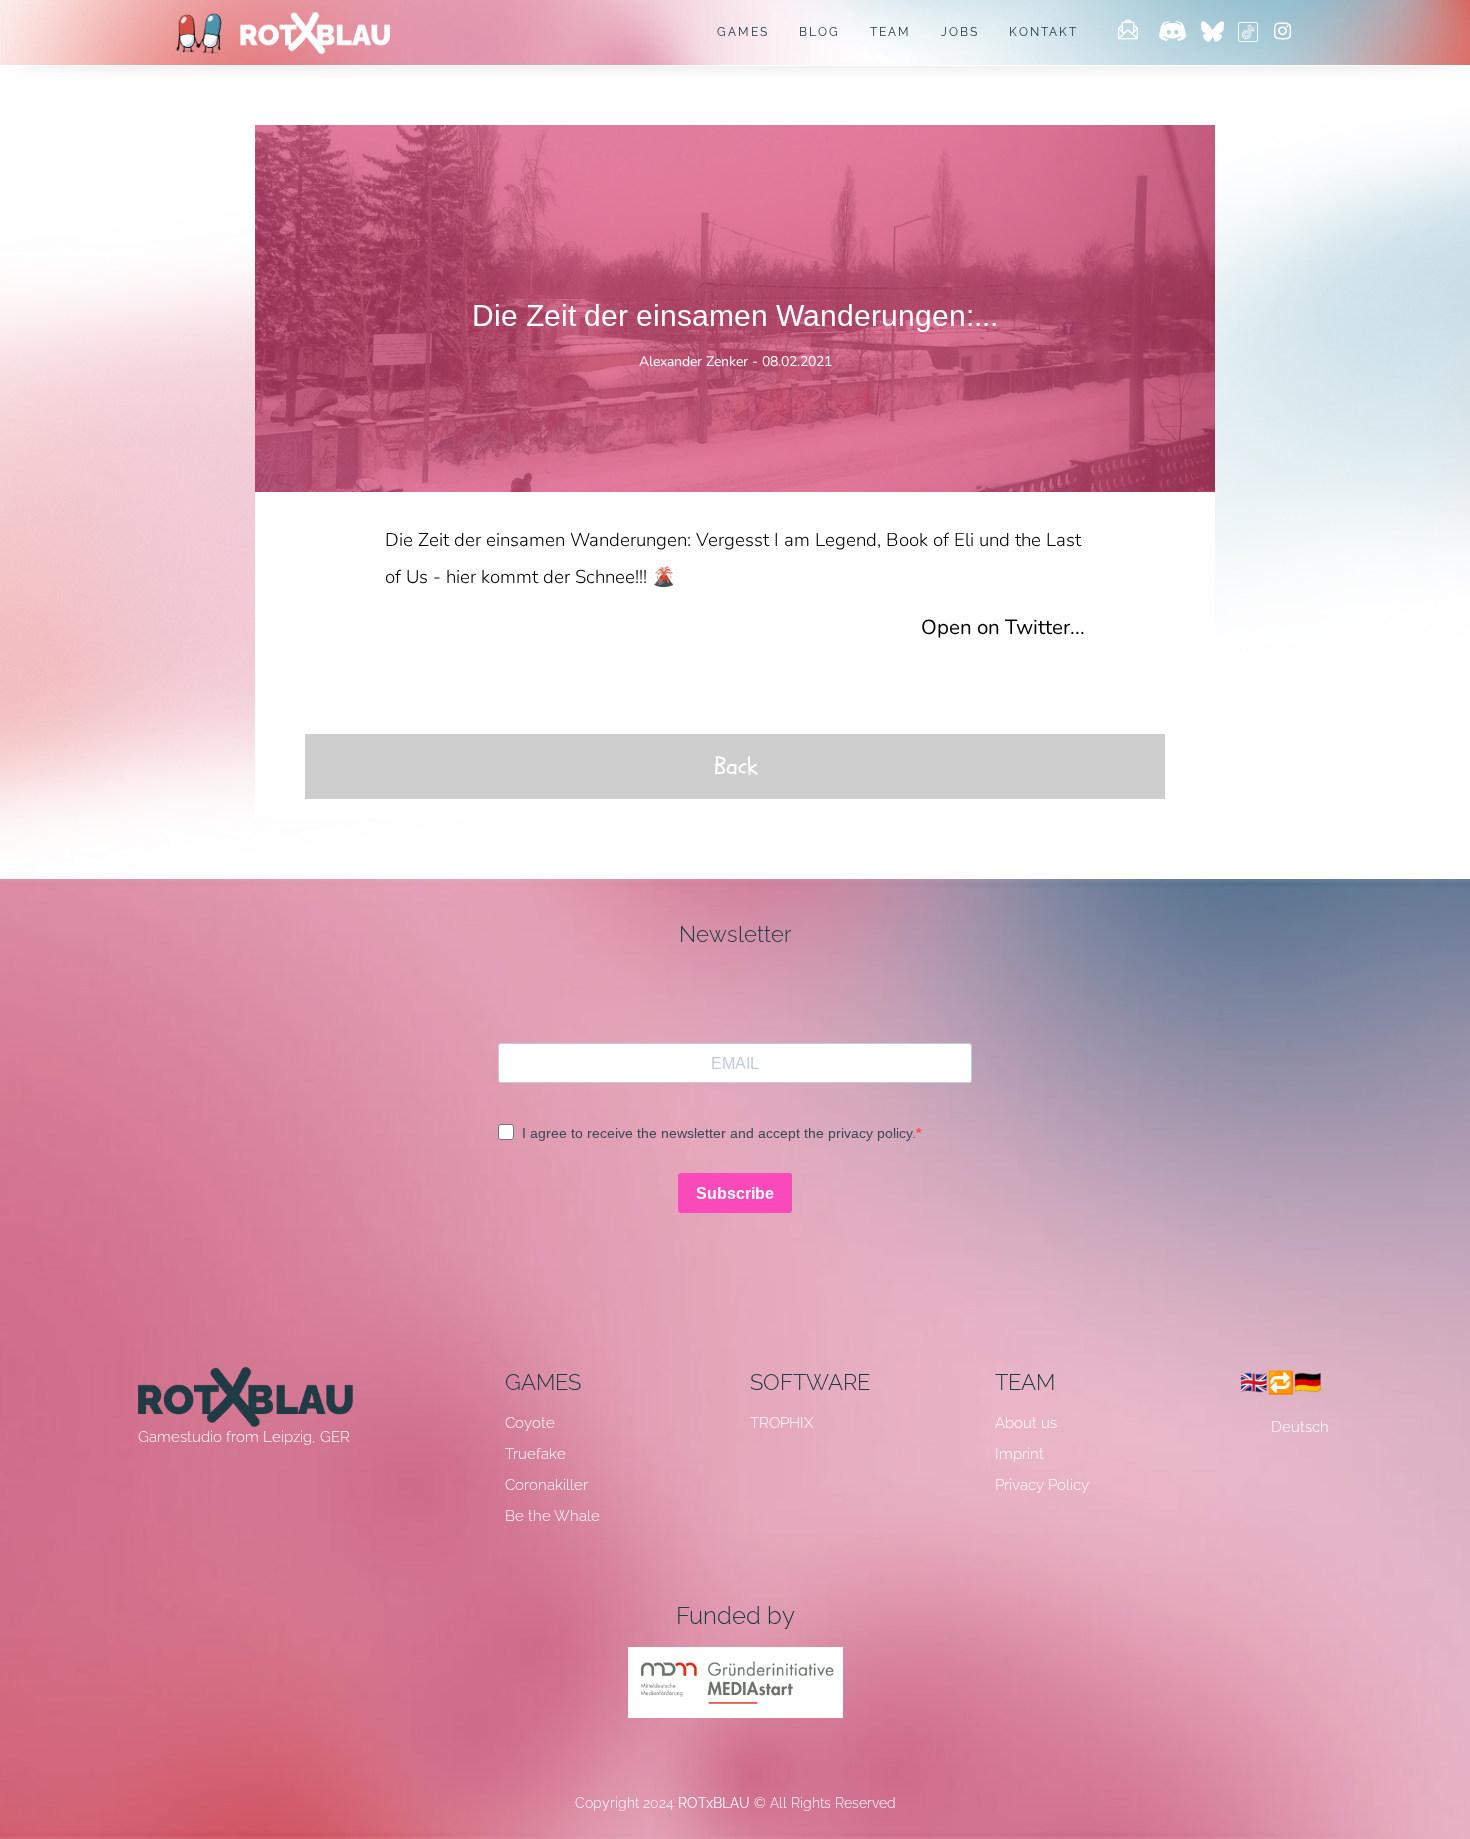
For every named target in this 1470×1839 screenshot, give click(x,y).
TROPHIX (781, 1423)
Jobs (960, 32)
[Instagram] (1282, 33)
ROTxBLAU (714, 1803)
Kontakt (1043, 32)
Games (743, 32)
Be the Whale (552, 1516)
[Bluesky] (1215, 33)
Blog (819, 32)
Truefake (535, 1454)
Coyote (530, 1423)
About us (1026, 1423)
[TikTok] (1248, 33)
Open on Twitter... (1003, 627)
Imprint (1019, 1454)
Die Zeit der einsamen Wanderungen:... (735, 315)
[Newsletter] (1127, 33)
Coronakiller (546, 1485)
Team (890, 32)
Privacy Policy (1042, 1485)
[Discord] (1172, 33)
